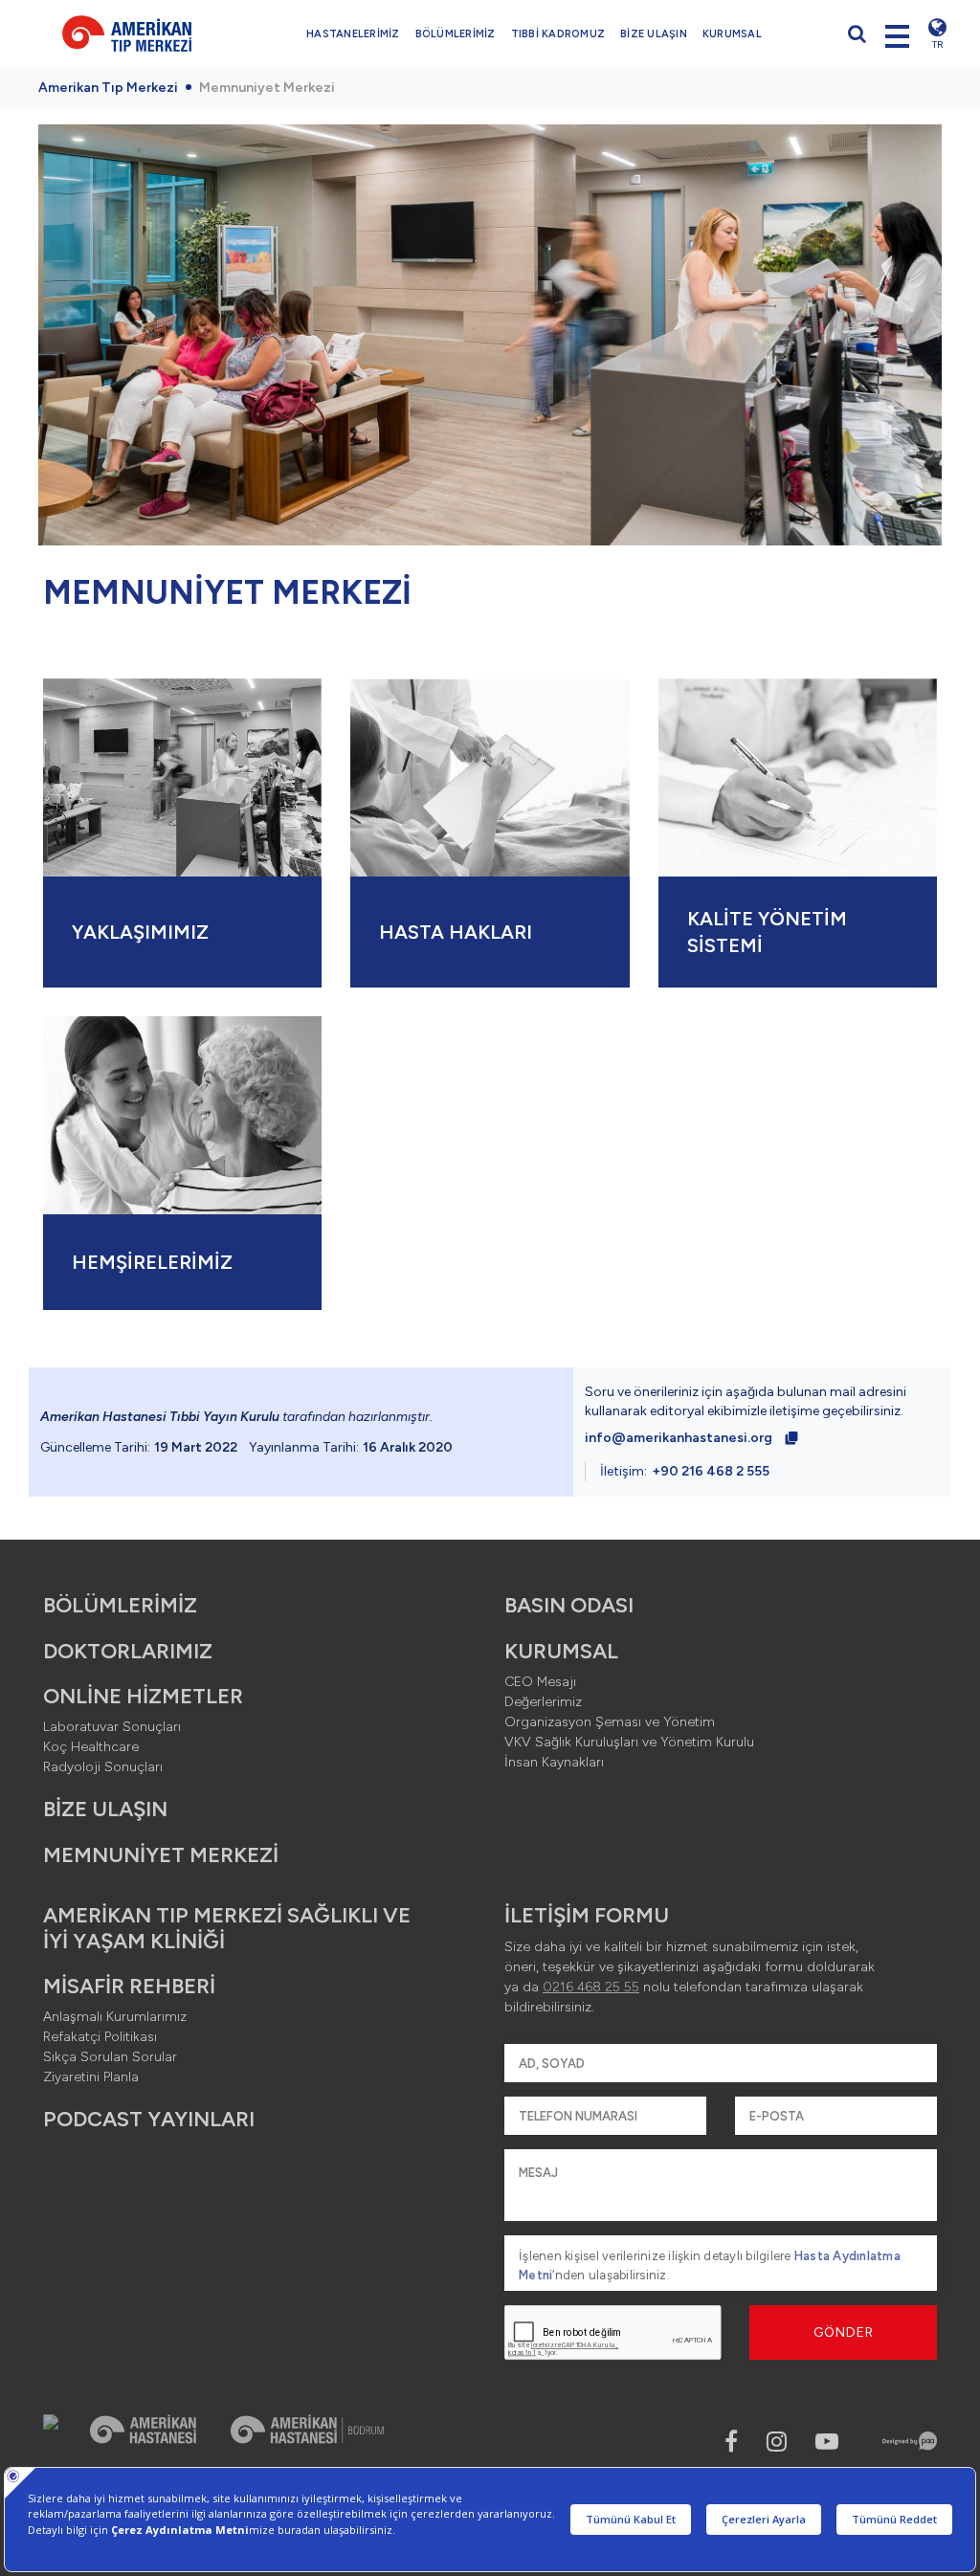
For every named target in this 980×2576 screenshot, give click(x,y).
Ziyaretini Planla (91, 2077)
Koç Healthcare (91, 1747)
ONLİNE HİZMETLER (143, 1696)
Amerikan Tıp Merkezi (108, 88)
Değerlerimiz (543, 1702)
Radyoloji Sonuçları (103, 1767)
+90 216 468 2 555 (711, 1471)
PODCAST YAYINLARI (149, 2119)
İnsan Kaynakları (554, 1762)
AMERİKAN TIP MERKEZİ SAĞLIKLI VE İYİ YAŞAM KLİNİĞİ (227, 1928)
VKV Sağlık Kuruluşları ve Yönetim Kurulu (629, 1742)
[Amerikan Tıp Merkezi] (127, 33)
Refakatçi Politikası (100, 2037)
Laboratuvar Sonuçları (112, 1727)
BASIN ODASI (569, 1605)
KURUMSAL (732, 34)
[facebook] (731, 2442)
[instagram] (777, 2442)
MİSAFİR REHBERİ (129, 1986)
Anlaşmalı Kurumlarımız (115, 2017)
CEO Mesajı (540, 1682)
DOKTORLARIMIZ (128, 1651)
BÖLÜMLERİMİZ (456, 34)
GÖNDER (844, 2332)
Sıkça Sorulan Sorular (110, 2057)
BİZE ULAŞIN (654, 34)
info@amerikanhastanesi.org (679, 1438)
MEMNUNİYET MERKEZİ (161, 1855)
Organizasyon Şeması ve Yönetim (610, 1722)
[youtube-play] (827, 2442)
